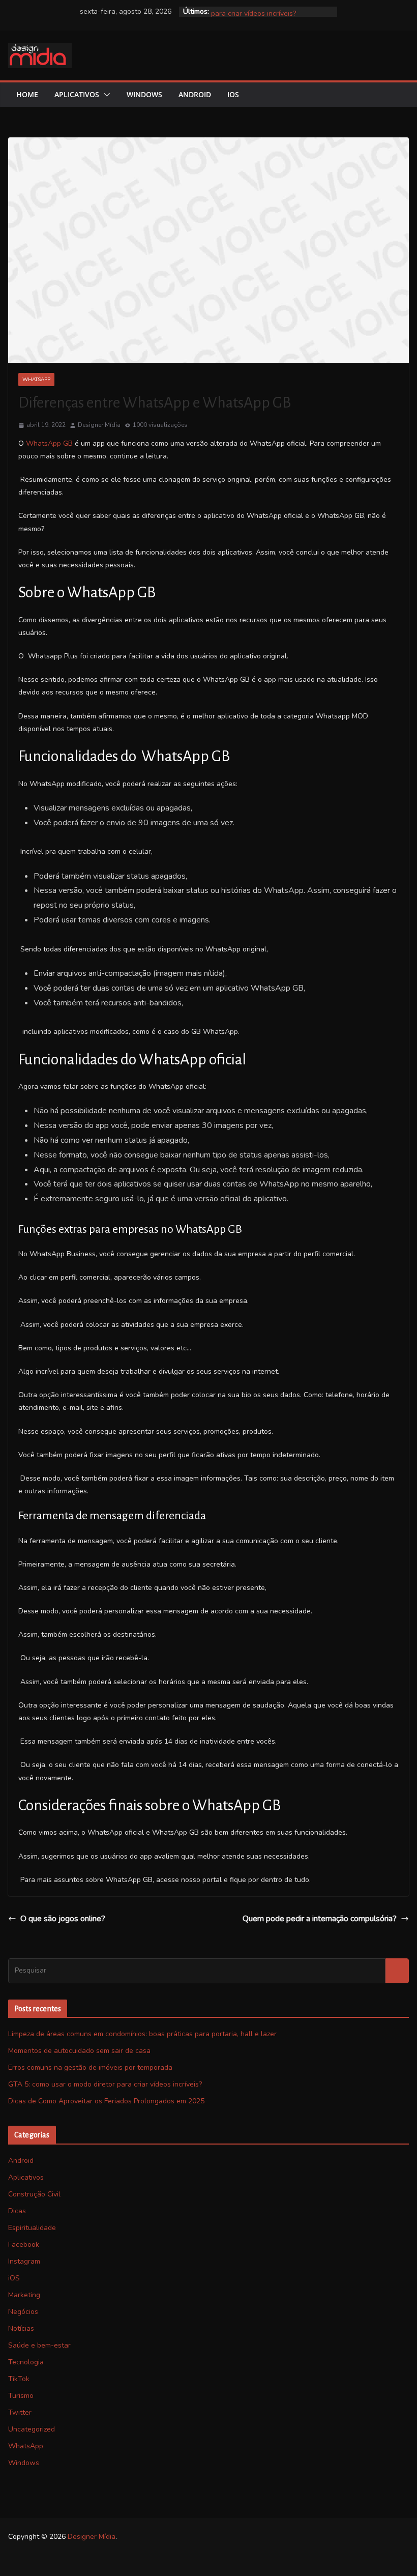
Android (195, 94)
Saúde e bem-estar (39, 2345)
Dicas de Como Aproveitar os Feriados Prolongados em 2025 (106, 2101)
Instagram (24, 2261)
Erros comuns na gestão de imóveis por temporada (90, 2067)
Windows (144, 94)
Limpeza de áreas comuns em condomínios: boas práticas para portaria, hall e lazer (142, 2034)
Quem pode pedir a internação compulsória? (320, 1919)
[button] (105, 95)
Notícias (21, 2328)
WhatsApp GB (49, 443)
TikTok (19, 2379)
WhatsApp (36, 380)
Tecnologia (26, 2362)
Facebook (24, 2245)
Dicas (17, 2211)
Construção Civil (34, 2194)
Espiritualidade (32, 2228)
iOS (233, 94)
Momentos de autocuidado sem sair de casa (79, 2051)
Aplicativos (77, 94)
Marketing (24, 2295)
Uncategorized (32, 2429)
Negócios (23, 2312)
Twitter (20, 2412)
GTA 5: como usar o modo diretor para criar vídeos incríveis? (264, 17)
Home (27, 94)
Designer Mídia (99, 425)
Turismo (21, 2396)
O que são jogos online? (63, 1919)
